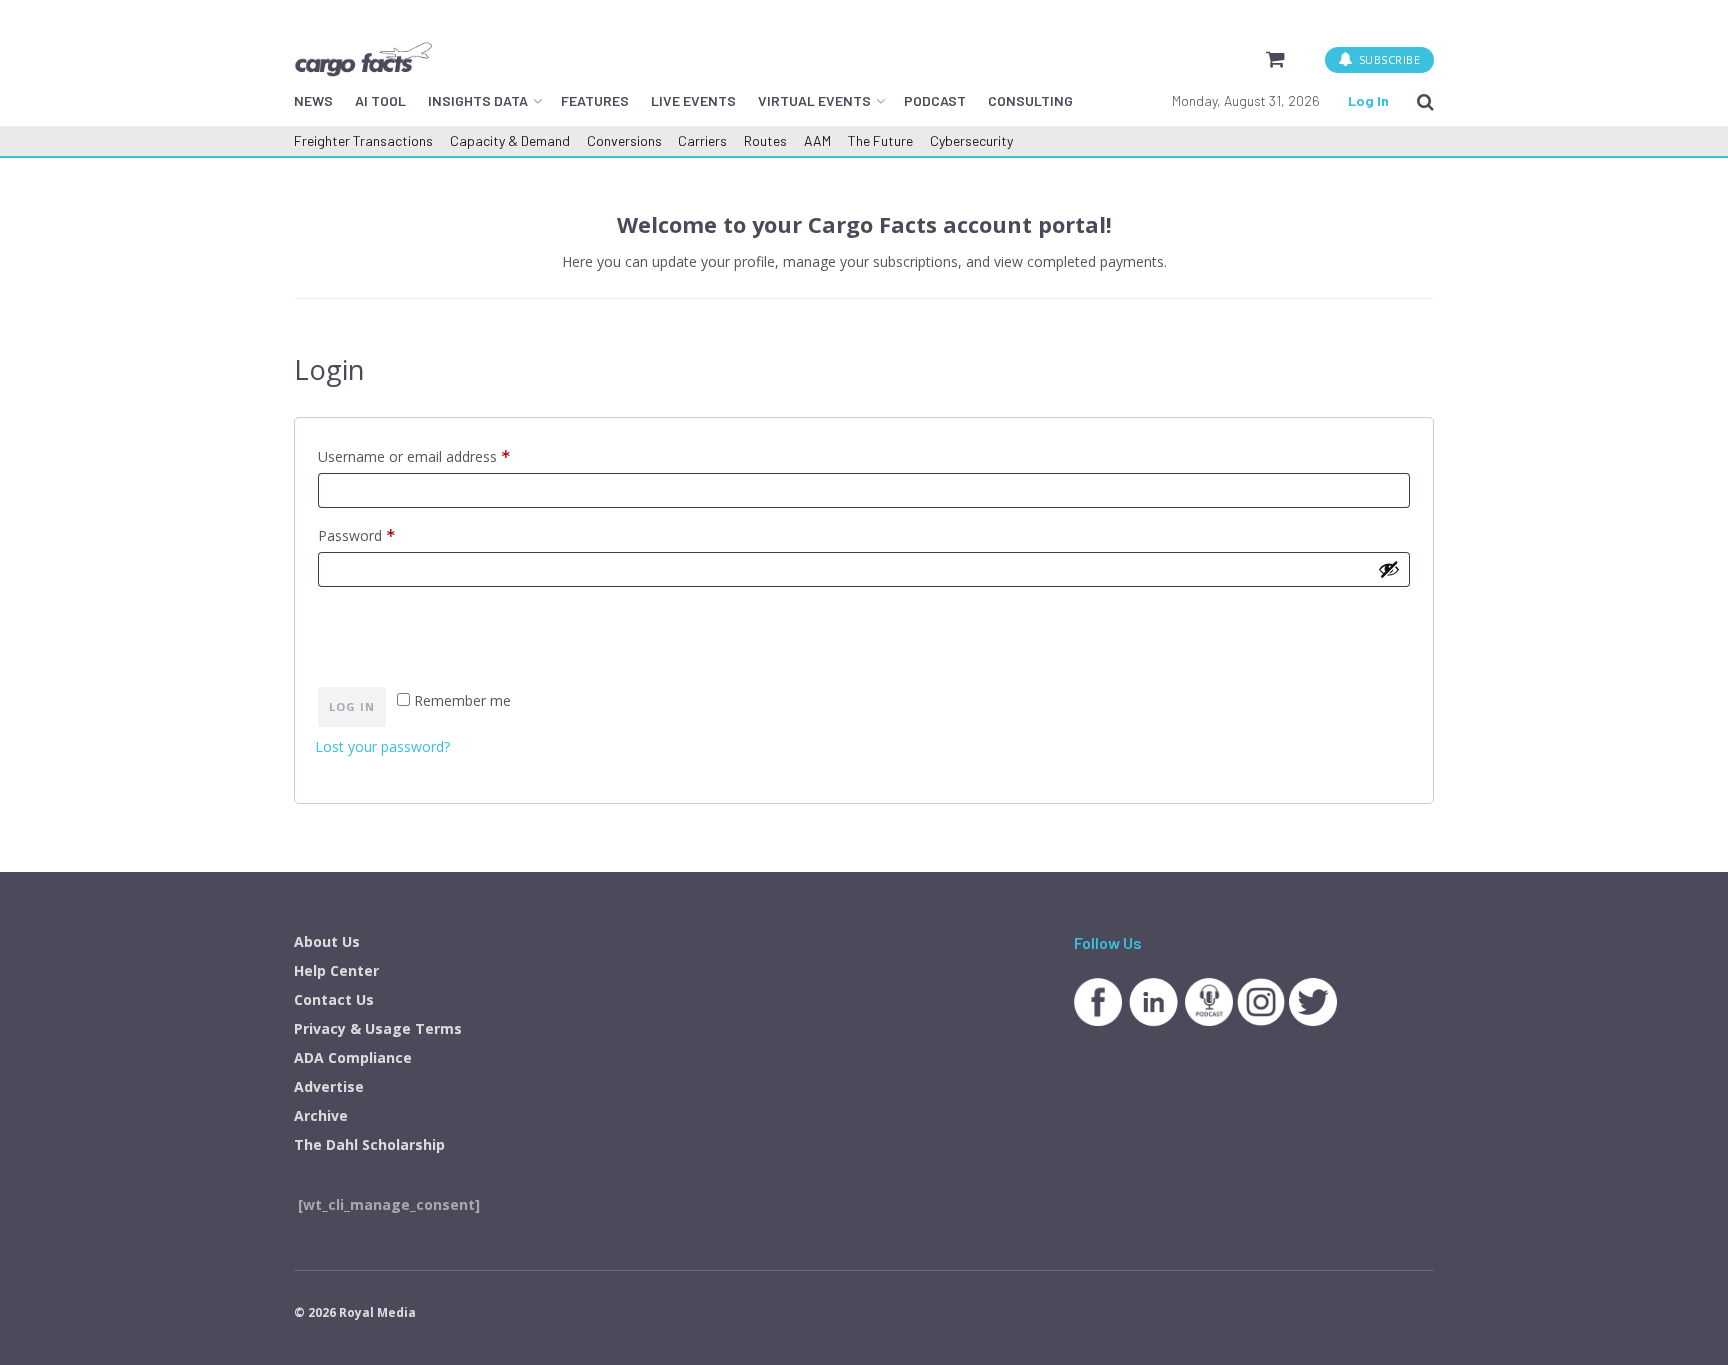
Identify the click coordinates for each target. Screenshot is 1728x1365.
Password (385, 534)
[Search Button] (1425, 101)
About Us (327, 941)
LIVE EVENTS (693, 100)
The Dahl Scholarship (369, 1144)
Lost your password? (382, 746)
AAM (817, 140)
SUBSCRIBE (1387, 59)
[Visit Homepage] (363, 59)
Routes (765, 140)
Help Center (336, 970)
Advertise (329, 1086)
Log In (1368, 100)
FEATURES (595, 100)
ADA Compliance (353, 1057)
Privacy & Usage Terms (378, 1028)
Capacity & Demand (510, 140)
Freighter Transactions (363, 140)
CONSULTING (1030, 100)
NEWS (313, 100)
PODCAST (935, 100)
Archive (321, 1115)
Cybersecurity (971, 140)
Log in (352, 706)
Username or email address (442, 455)
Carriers (702, 140)
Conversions (624, 140)
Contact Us (334, 999)
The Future (880, 140)
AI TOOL (380, 100)
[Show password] (1389, 569)
